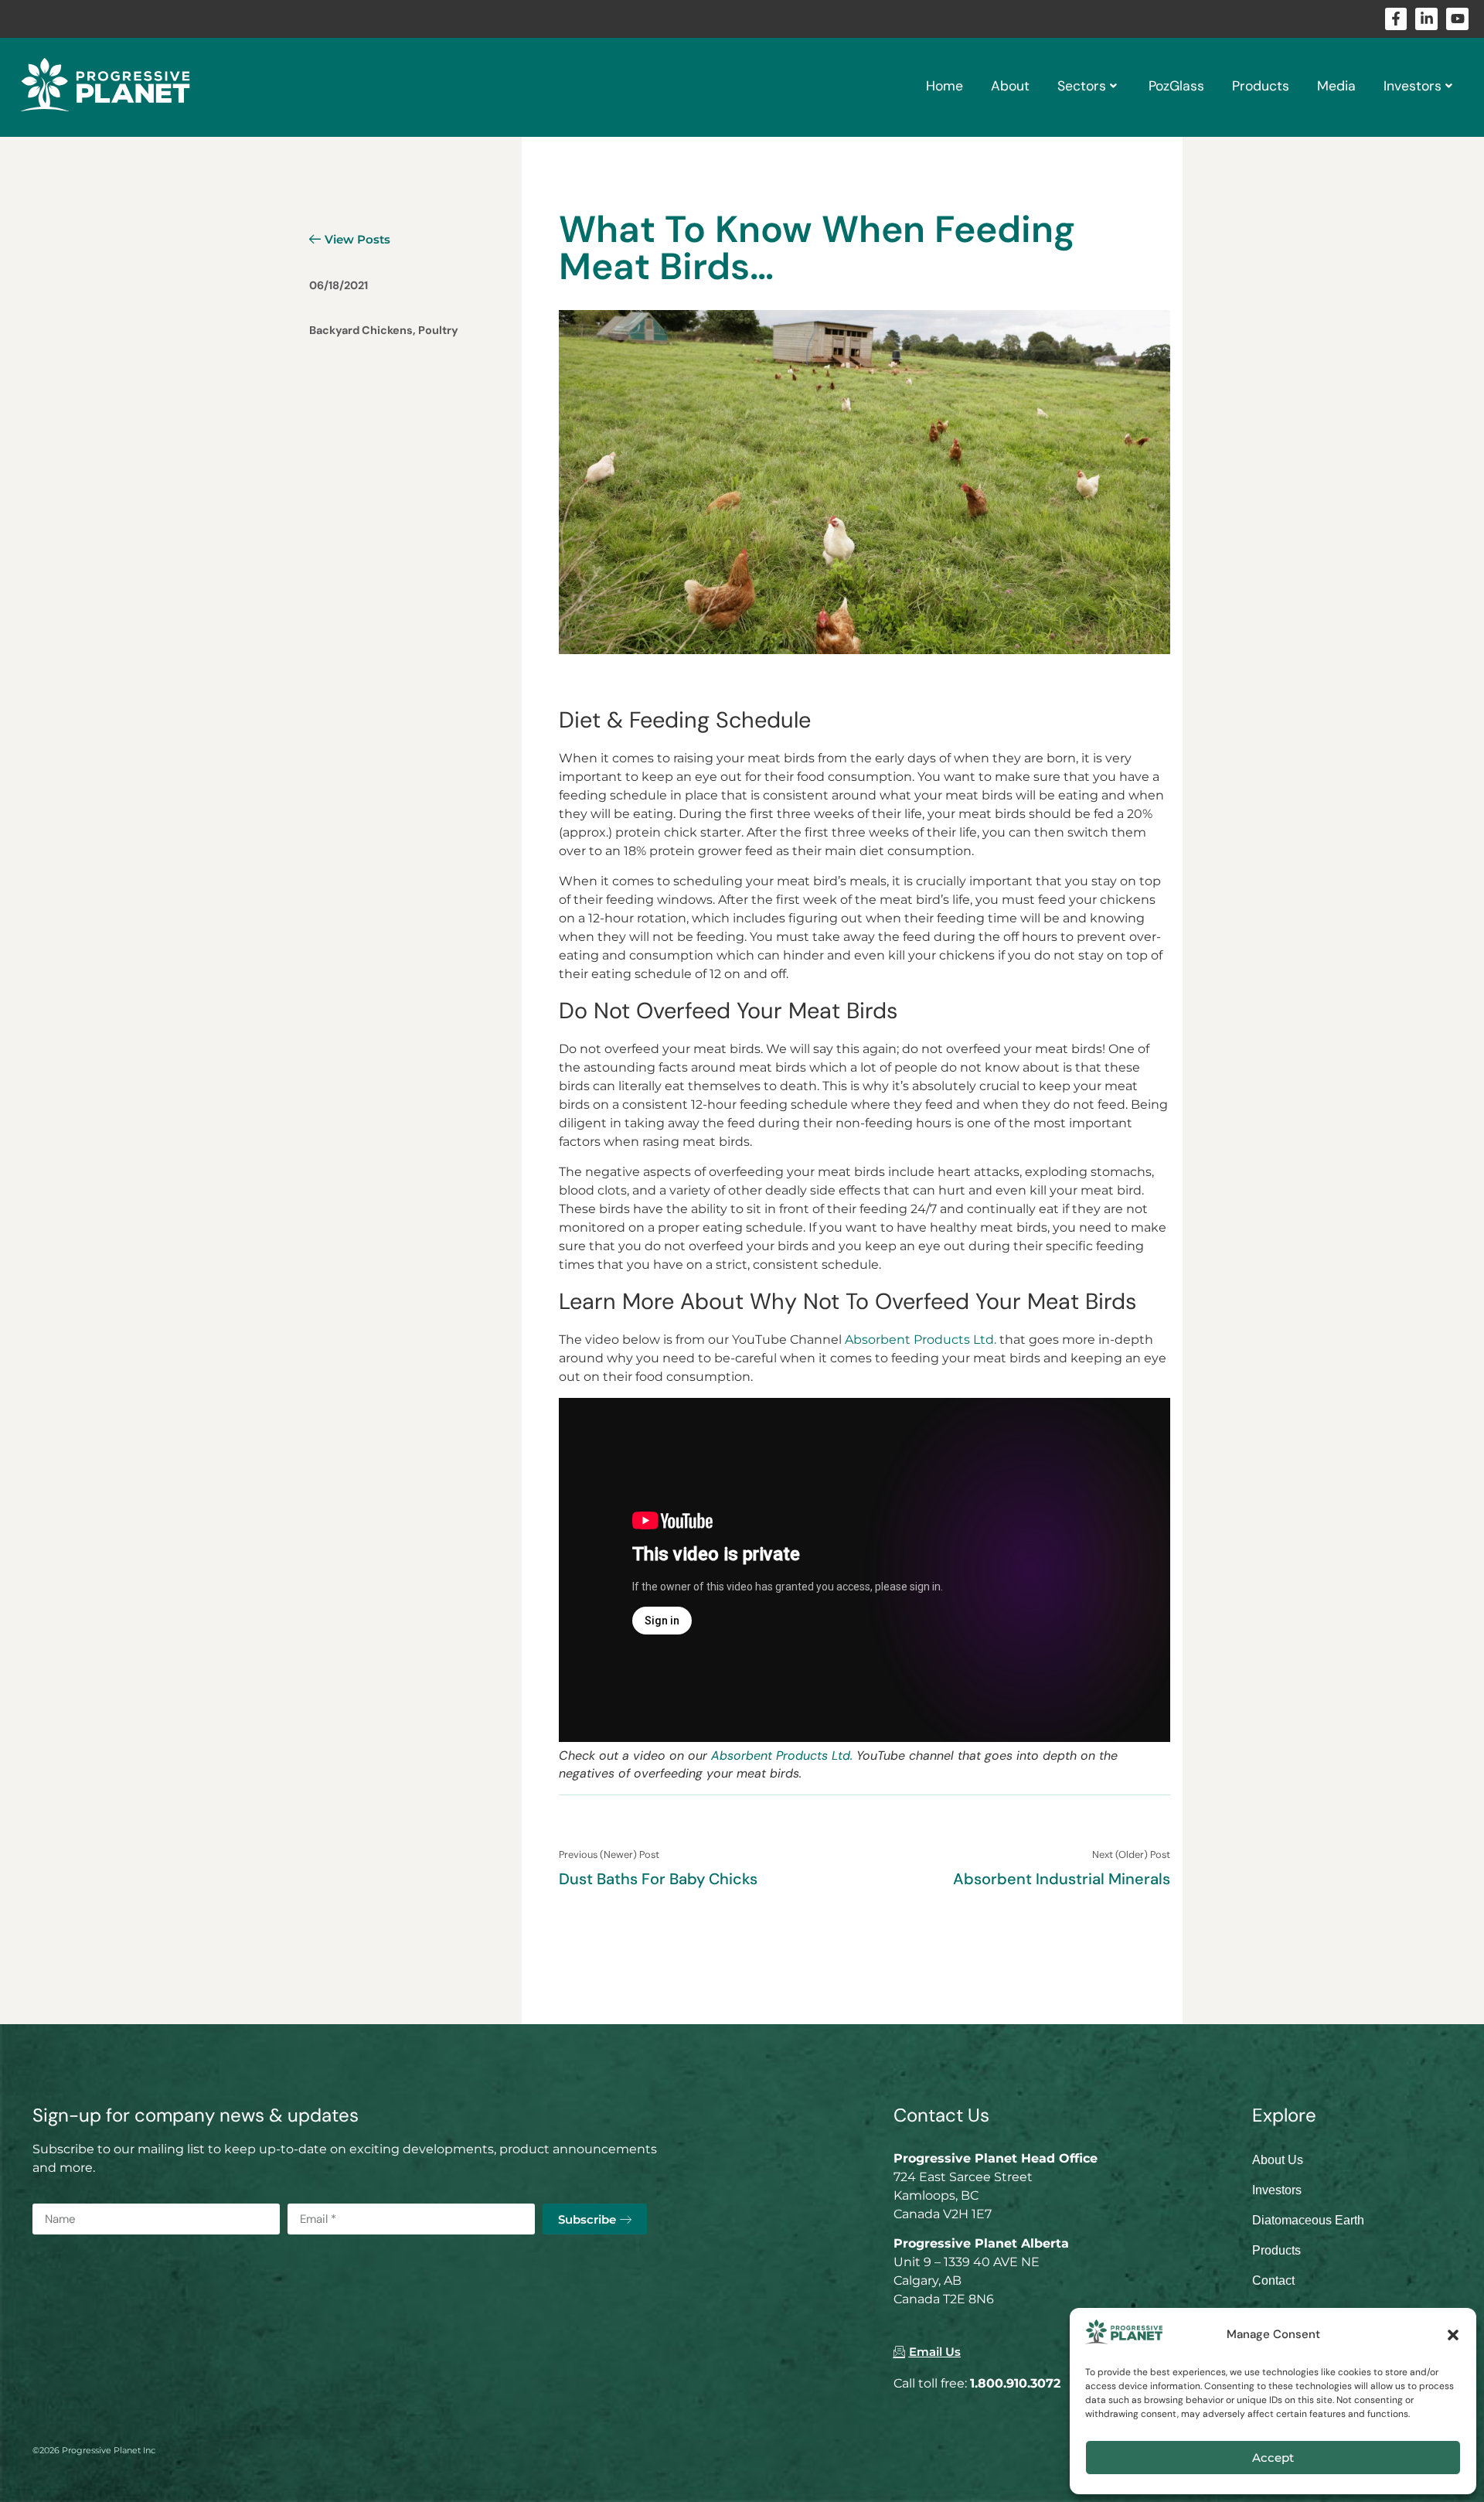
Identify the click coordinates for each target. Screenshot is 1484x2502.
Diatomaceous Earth (1308, 2220)
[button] (1453, 2335)
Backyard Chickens (361, 330)
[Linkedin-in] (1426, 19)
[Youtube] (1457, 19)
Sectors (1082, 86)
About (1010, 86)
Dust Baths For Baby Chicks (658, 1879)
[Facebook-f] (1396, 19)
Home (945, 86)
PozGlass (1176, 86)
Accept (1273, 2458)
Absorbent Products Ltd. (921, 1340)
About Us (1278, 2160)
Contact (1273, 2280)
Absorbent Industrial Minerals (1062, 1879)
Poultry (438, 330)
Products (1261, 86)
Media (1336, 86)
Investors (1413, 86)
